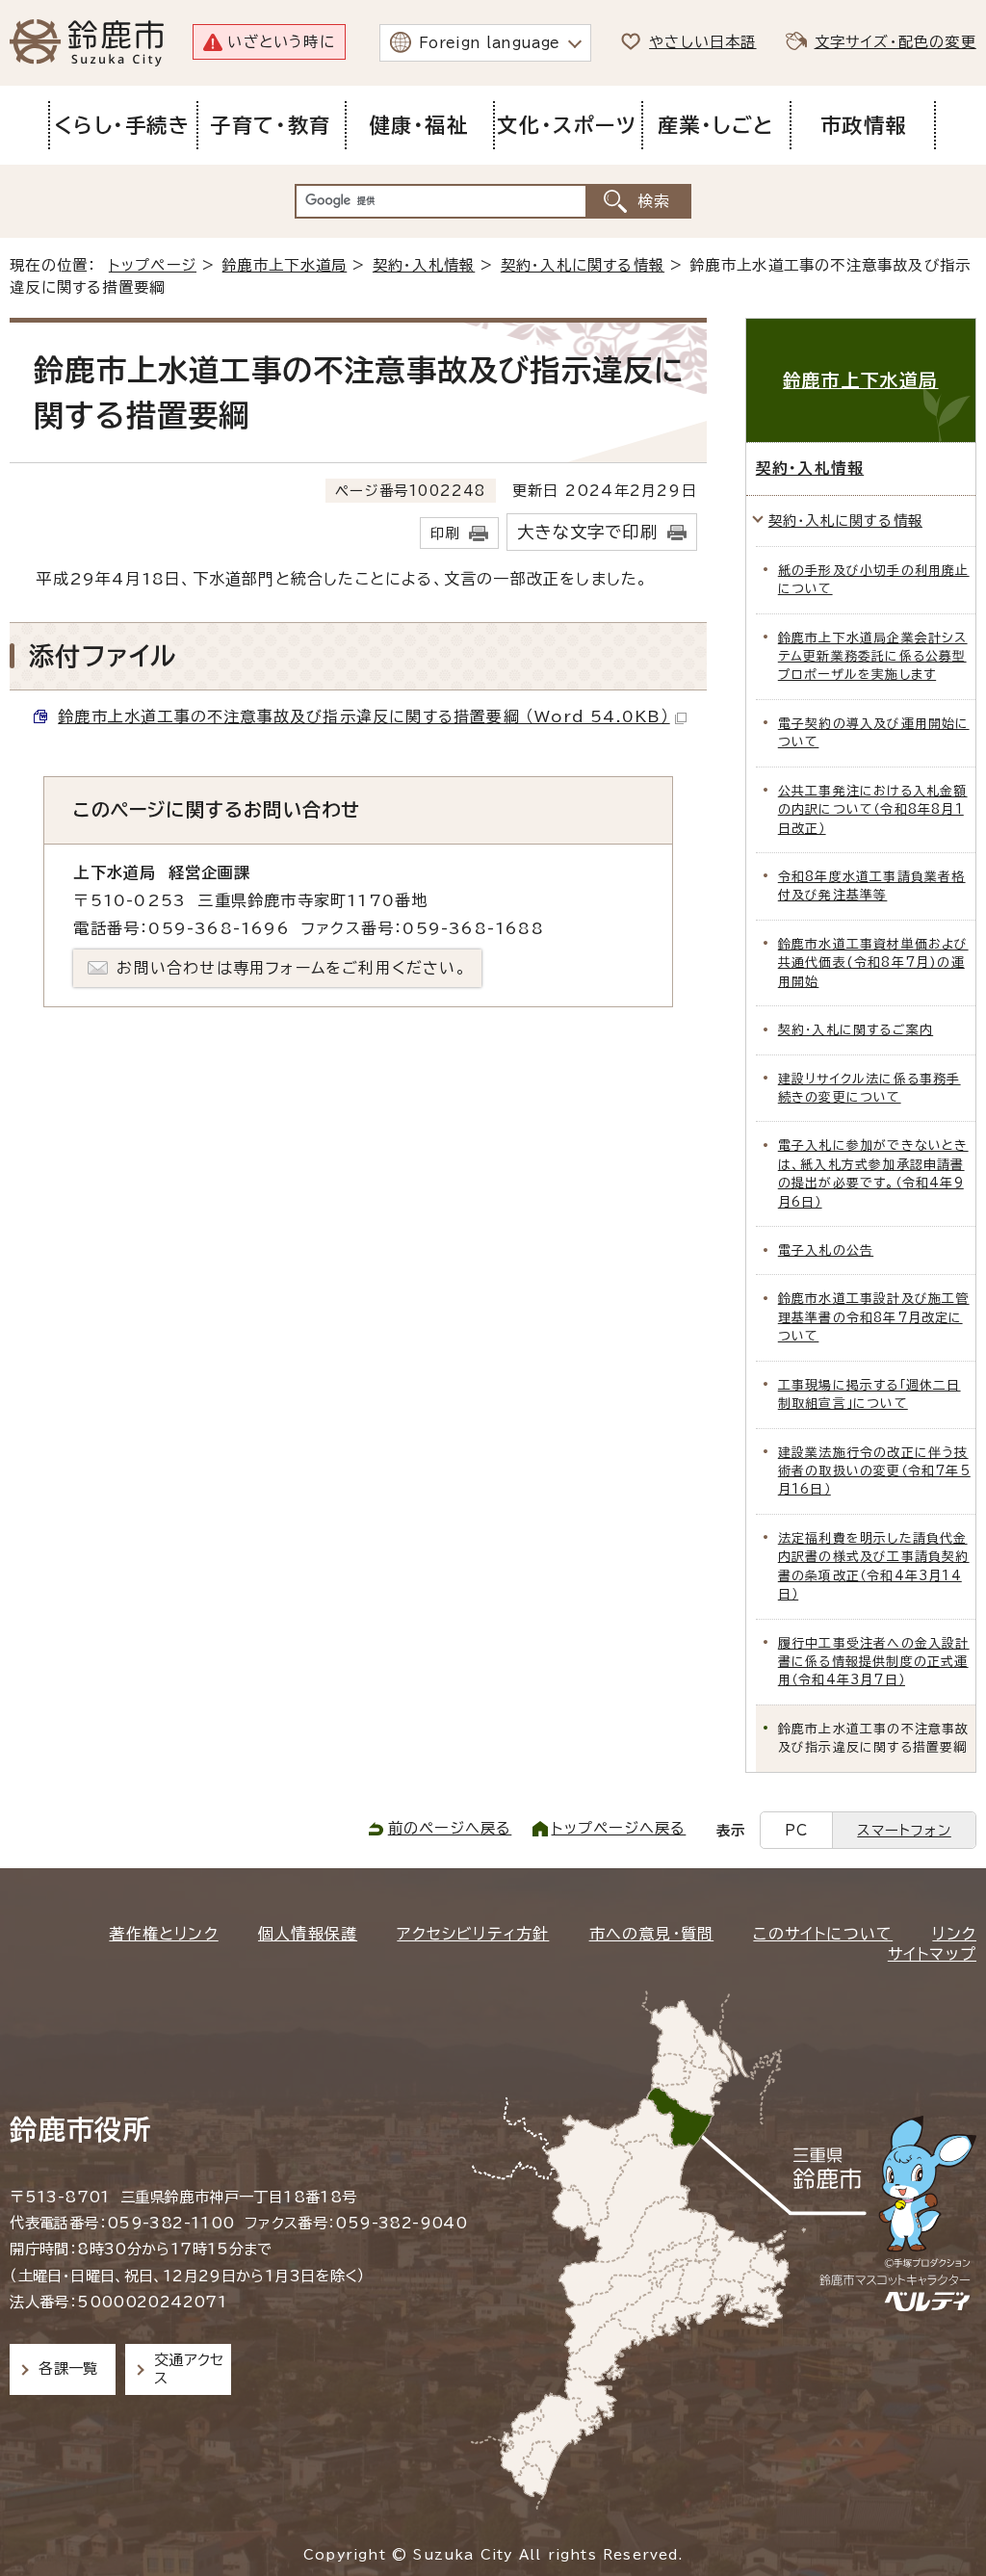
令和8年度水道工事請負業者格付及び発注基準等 (872, 886)
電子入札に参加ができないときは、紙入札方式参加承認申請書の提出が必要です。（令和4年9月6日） (873, 1173)
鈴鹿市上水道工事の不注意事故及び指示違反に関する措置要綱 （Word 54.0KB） (363, 716)
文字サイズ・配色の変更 (895, 42)
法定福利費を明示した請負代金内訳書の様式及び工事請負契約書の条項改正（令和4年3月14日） (874, 1566)
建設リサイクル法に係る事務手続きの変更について (869, 1088)
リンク (954, 1934)
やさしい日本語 (702, 42)
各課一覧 (68, 2368)
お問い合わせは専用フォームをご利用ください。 (291, 968)
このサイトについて (823, 1934)
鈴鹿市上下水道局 (285, 265)
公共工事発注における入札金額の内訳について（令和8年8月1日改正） (873, 810)
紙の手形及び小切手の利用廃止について (874, 580)
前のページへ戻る (450, 1828)
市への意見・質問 (652, 1934)
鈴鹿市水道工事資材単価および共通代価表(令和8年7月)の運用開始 (873, 963)
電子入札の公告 (826, 1250)
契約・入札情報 (424, 265)
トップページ (153, 265)
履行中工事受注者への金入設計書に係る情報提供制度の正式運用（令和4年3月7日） (874, 1662)
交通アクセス (189, 2368)
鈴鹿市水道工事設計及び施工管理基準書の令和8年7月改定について (874, 1317)
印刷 (445, 533)
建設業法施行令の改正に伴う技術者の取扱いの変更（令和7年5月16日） (874, 1471)
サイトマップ (932, 1954)
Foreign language (490, 43)
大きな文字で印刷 (587, 532)
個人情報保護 (308, 1934)
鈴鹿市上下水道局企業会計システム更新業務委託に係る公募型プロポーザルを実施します (873, 657)
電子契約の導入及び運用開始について (874, 733)
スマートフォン (904, 1830)
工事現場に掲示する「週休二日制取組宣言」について (869, 1394)
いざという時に (281, 42)
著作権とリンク (163, 1934)
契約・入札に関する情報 (583, 265)
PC (796, 1830)
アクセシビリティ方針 (473, 1934)
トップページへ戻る (619, 1828)
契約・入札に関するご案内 (856, 1030)
